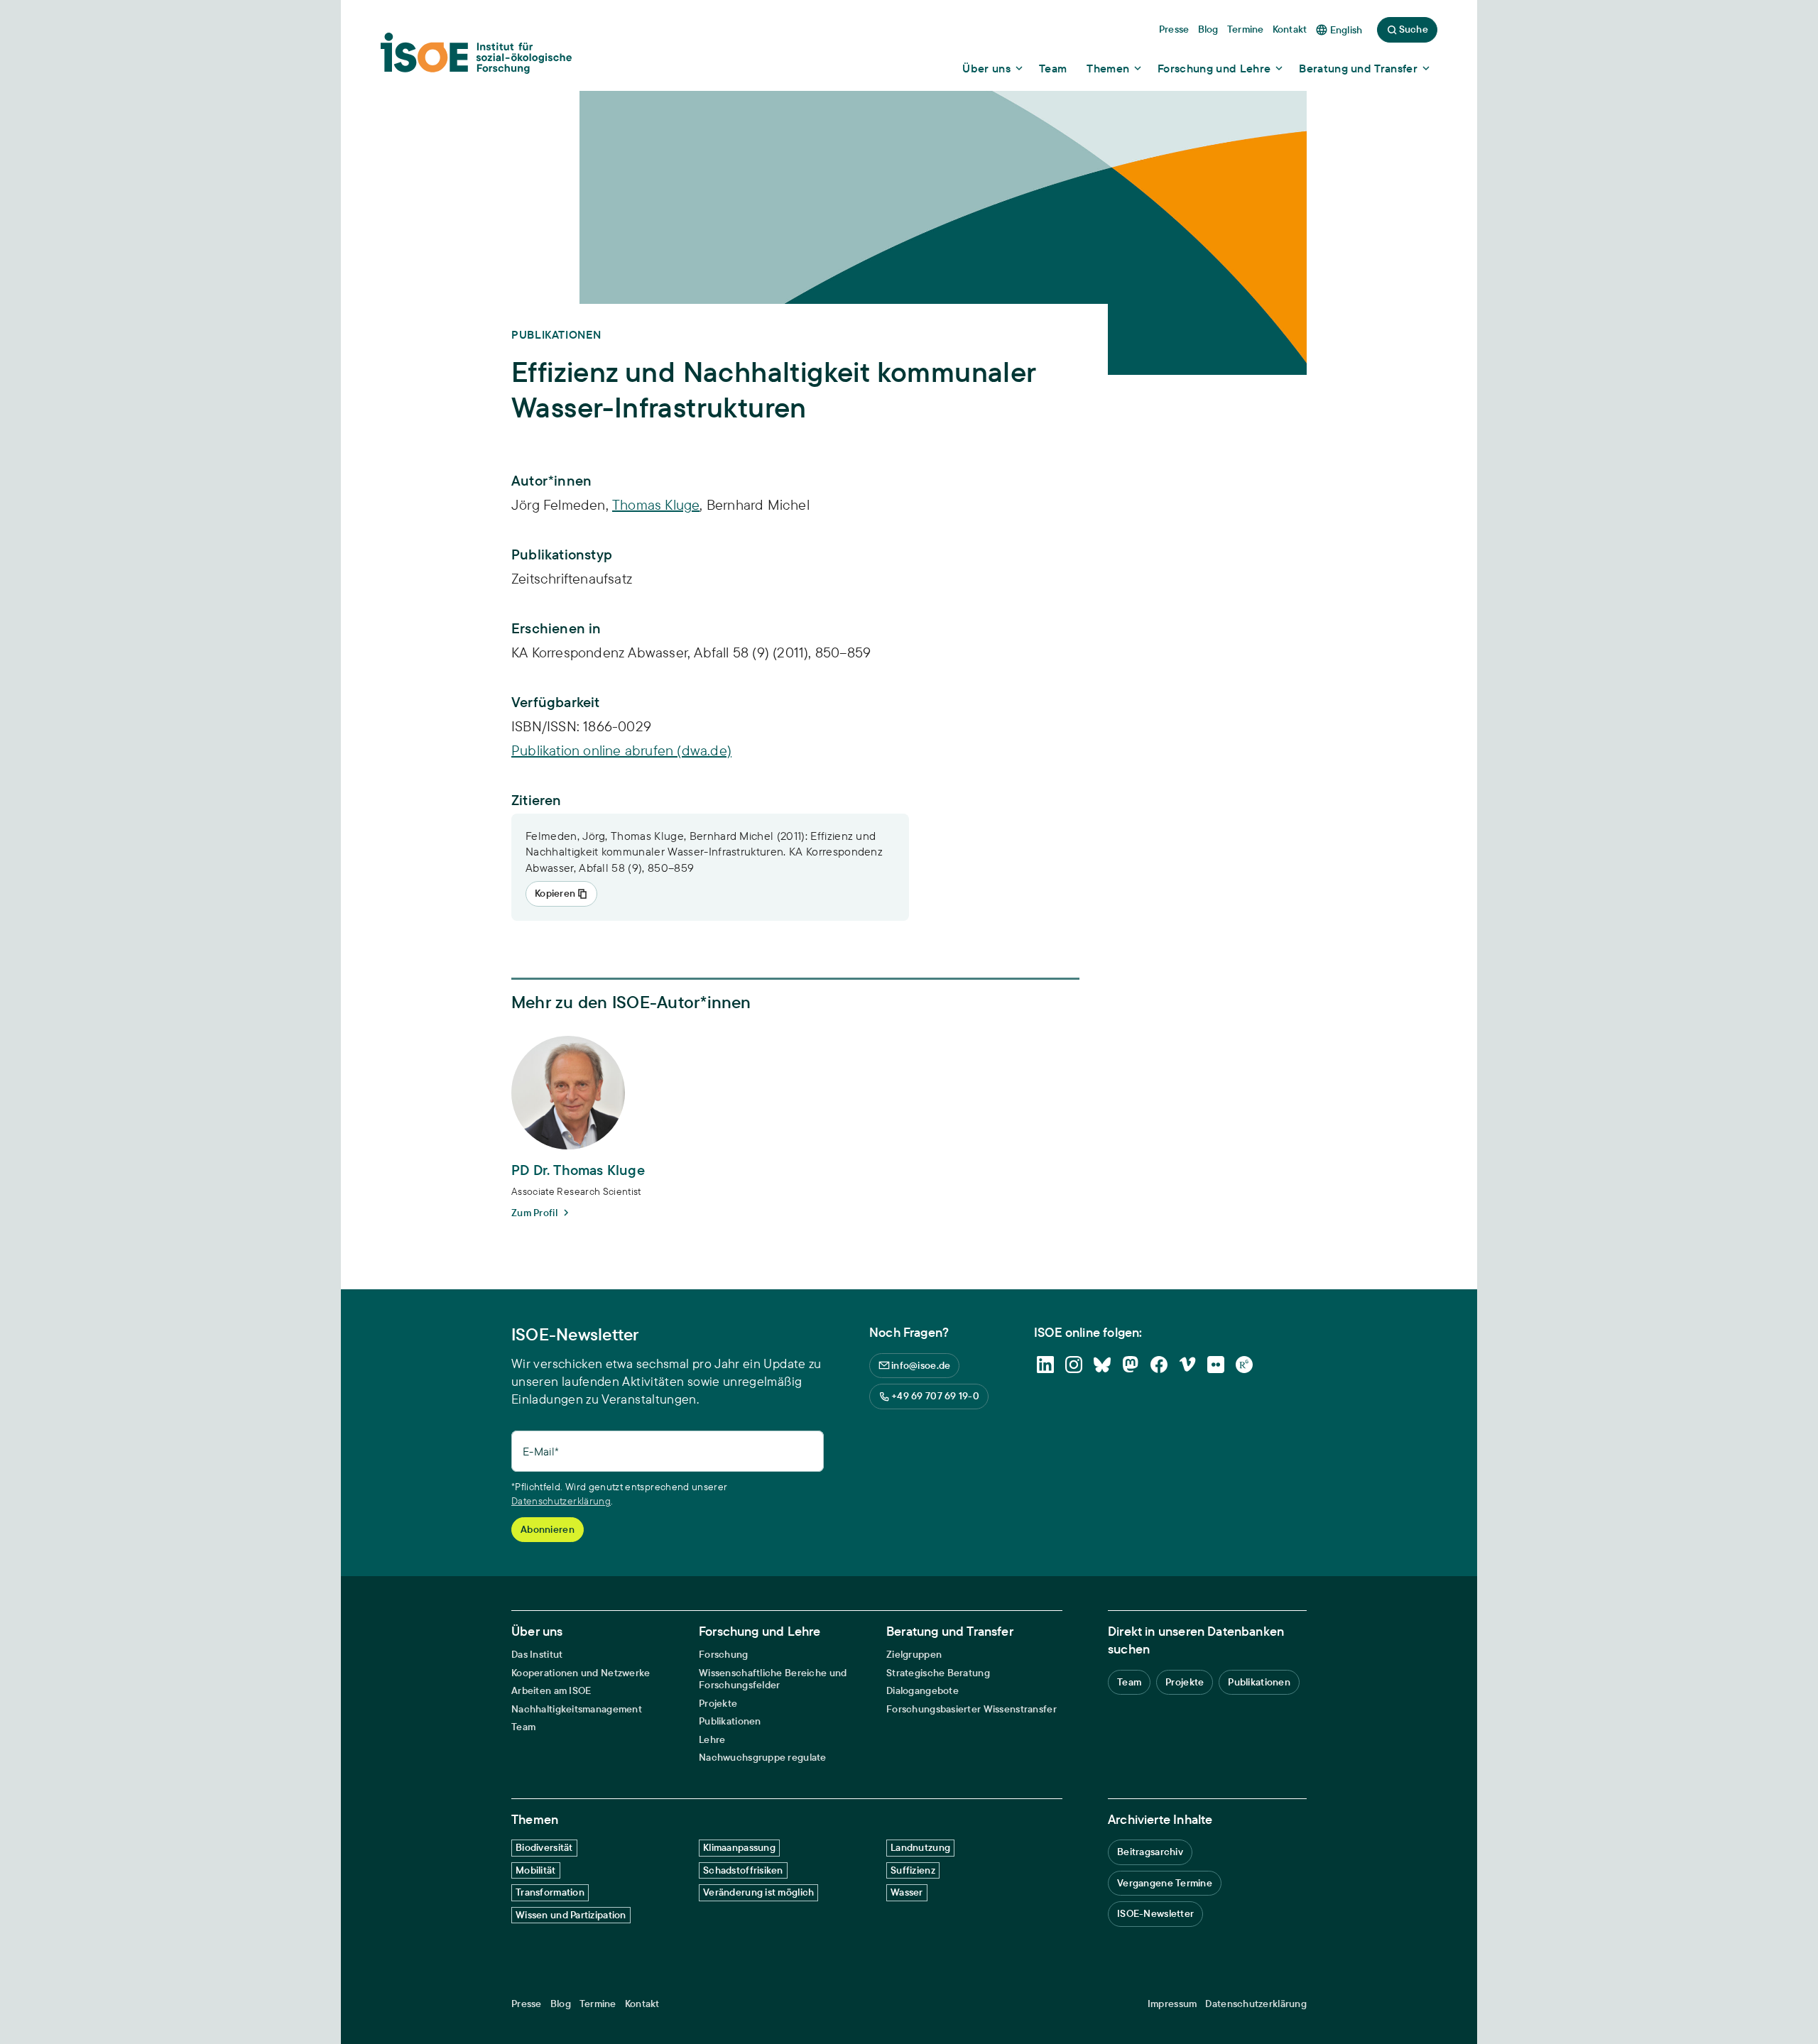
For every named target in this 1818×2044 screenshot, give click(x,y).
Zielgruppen (914, 1655)
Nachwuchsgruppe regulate (763, 1758)
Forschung (724, 1655)
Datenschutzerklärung (561, 1501)
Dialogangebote (922, 1691)
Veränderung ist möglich (758, 1892)
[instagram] (1074, 1365)
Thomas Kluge (656, 504)
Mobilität (536, 1870)
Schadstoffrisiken (743, 1870)
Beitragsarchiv (1150, 1852)
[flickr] (1216, 1365)
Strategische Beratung (938, 1673)
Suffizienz (913, 1870)
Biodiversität (544, 1847)
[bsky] (1102, 1365)
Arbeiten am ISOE (551, 1691)
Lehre (712, 1740)
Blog (561, 2004)
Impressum (1172, 2004)
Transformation (550, 1892)
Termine (598, 2004)
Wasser (907, 1892)
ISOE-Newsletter (1155, 1913)
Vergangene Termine (1165, 1883)
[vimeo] (1187, 1365)
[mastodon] (1131, 1365)
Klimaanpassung (739, 1847)
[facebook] (1159, 1365)
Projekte (718, 1704)
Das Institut (537, 1655)
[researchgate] (1244, 1365)
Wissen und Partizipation (571, 1915)
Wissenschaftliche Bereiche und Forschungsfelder (773, 1679)
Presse (527, 2004)
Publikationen (730, 1721)
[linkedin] (1045, 1365)
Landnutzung (920, 1847)
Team (523, 1727)
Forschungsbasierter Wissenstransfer (971, 1709)
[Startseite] (476, 58)
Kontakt (642, 2004)
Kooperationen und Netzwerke (581, 1673)
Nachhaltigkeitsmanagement (577, 1709)
